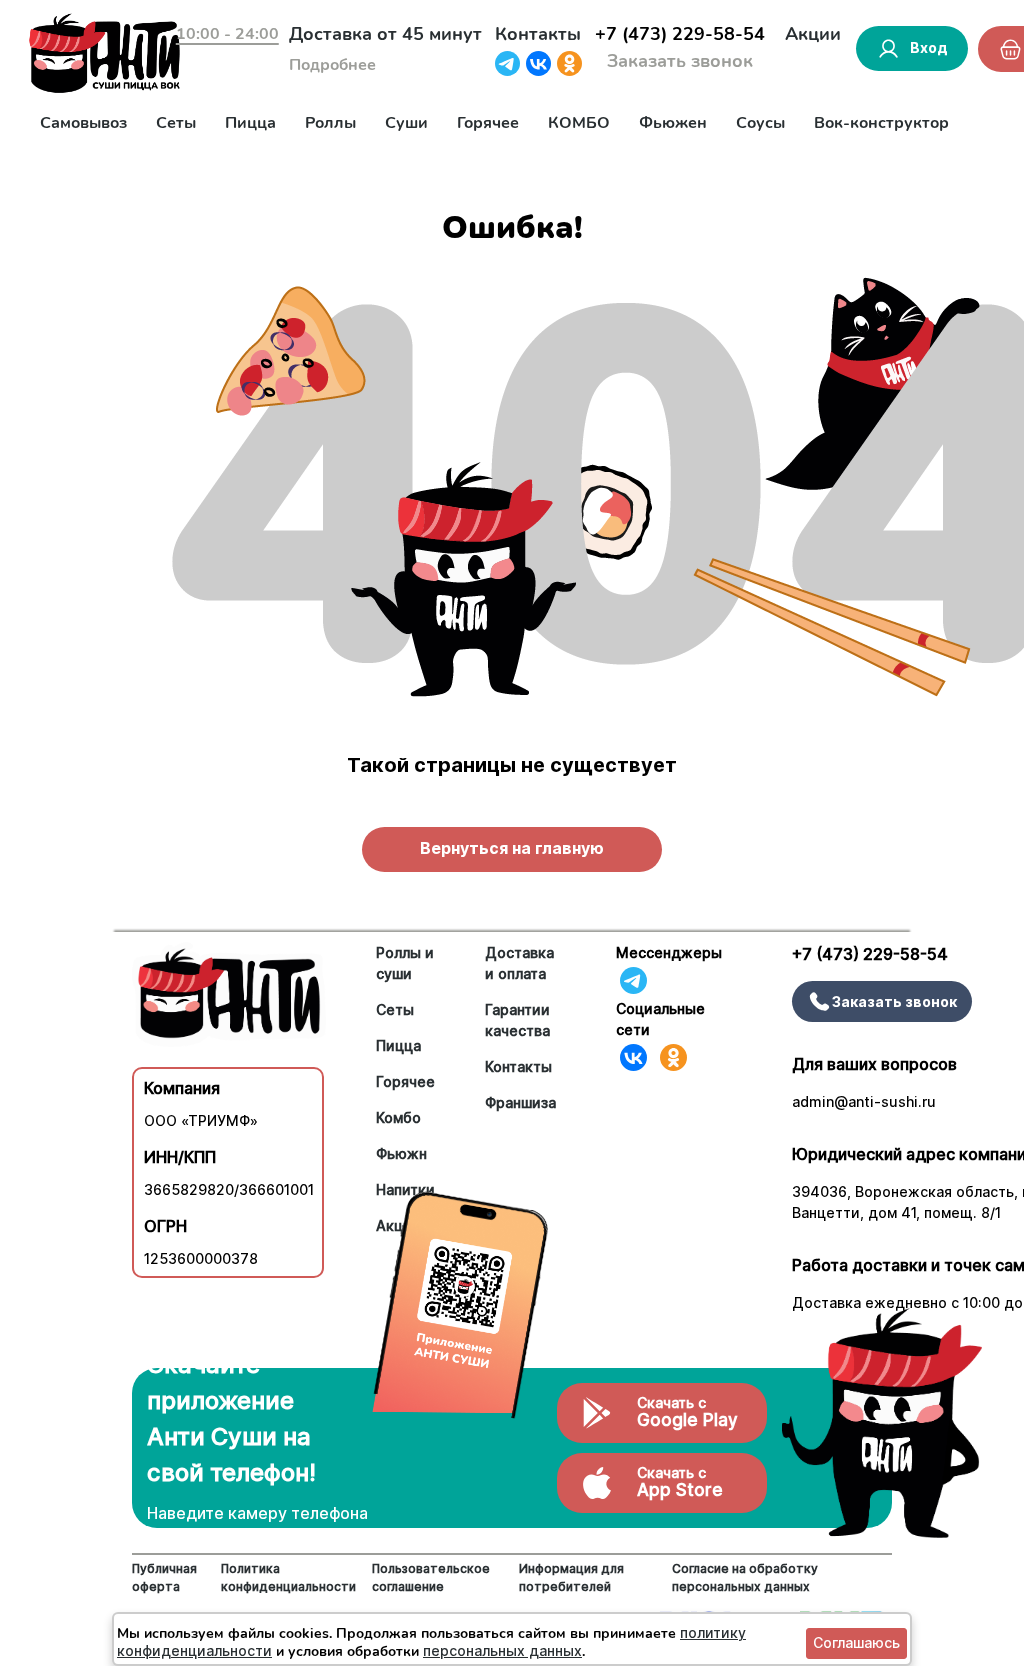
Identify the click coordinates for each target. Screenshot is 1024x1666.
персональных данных (502, 1650)
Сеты (176, 123)
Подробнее (332, 65)
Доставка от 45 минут (385, 34)
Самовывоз (83, 123)
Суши (406, 123)
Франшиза (520, 1102)
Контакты (538, 34)
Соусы (760, 123)
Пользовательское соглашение (431, 1577)
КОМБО (579, 123)
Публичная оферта (164, 1577)
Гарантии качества (517, 1020)
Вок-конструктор (881, 123)
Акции (813, 34)
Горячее (488, 123)
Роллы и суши (405, 963)
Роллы (330, 123)
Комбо (398, 1117)
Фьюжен (673, 123)
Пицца (250, 123)
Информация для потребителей (571, 1577)
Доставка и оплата (519, 963)
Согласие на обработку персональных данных (745, 1577)
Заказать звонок (680, 61)
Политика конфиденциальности (288, 1577)
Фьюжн (401, 1153)
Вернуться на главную (512, 848)
